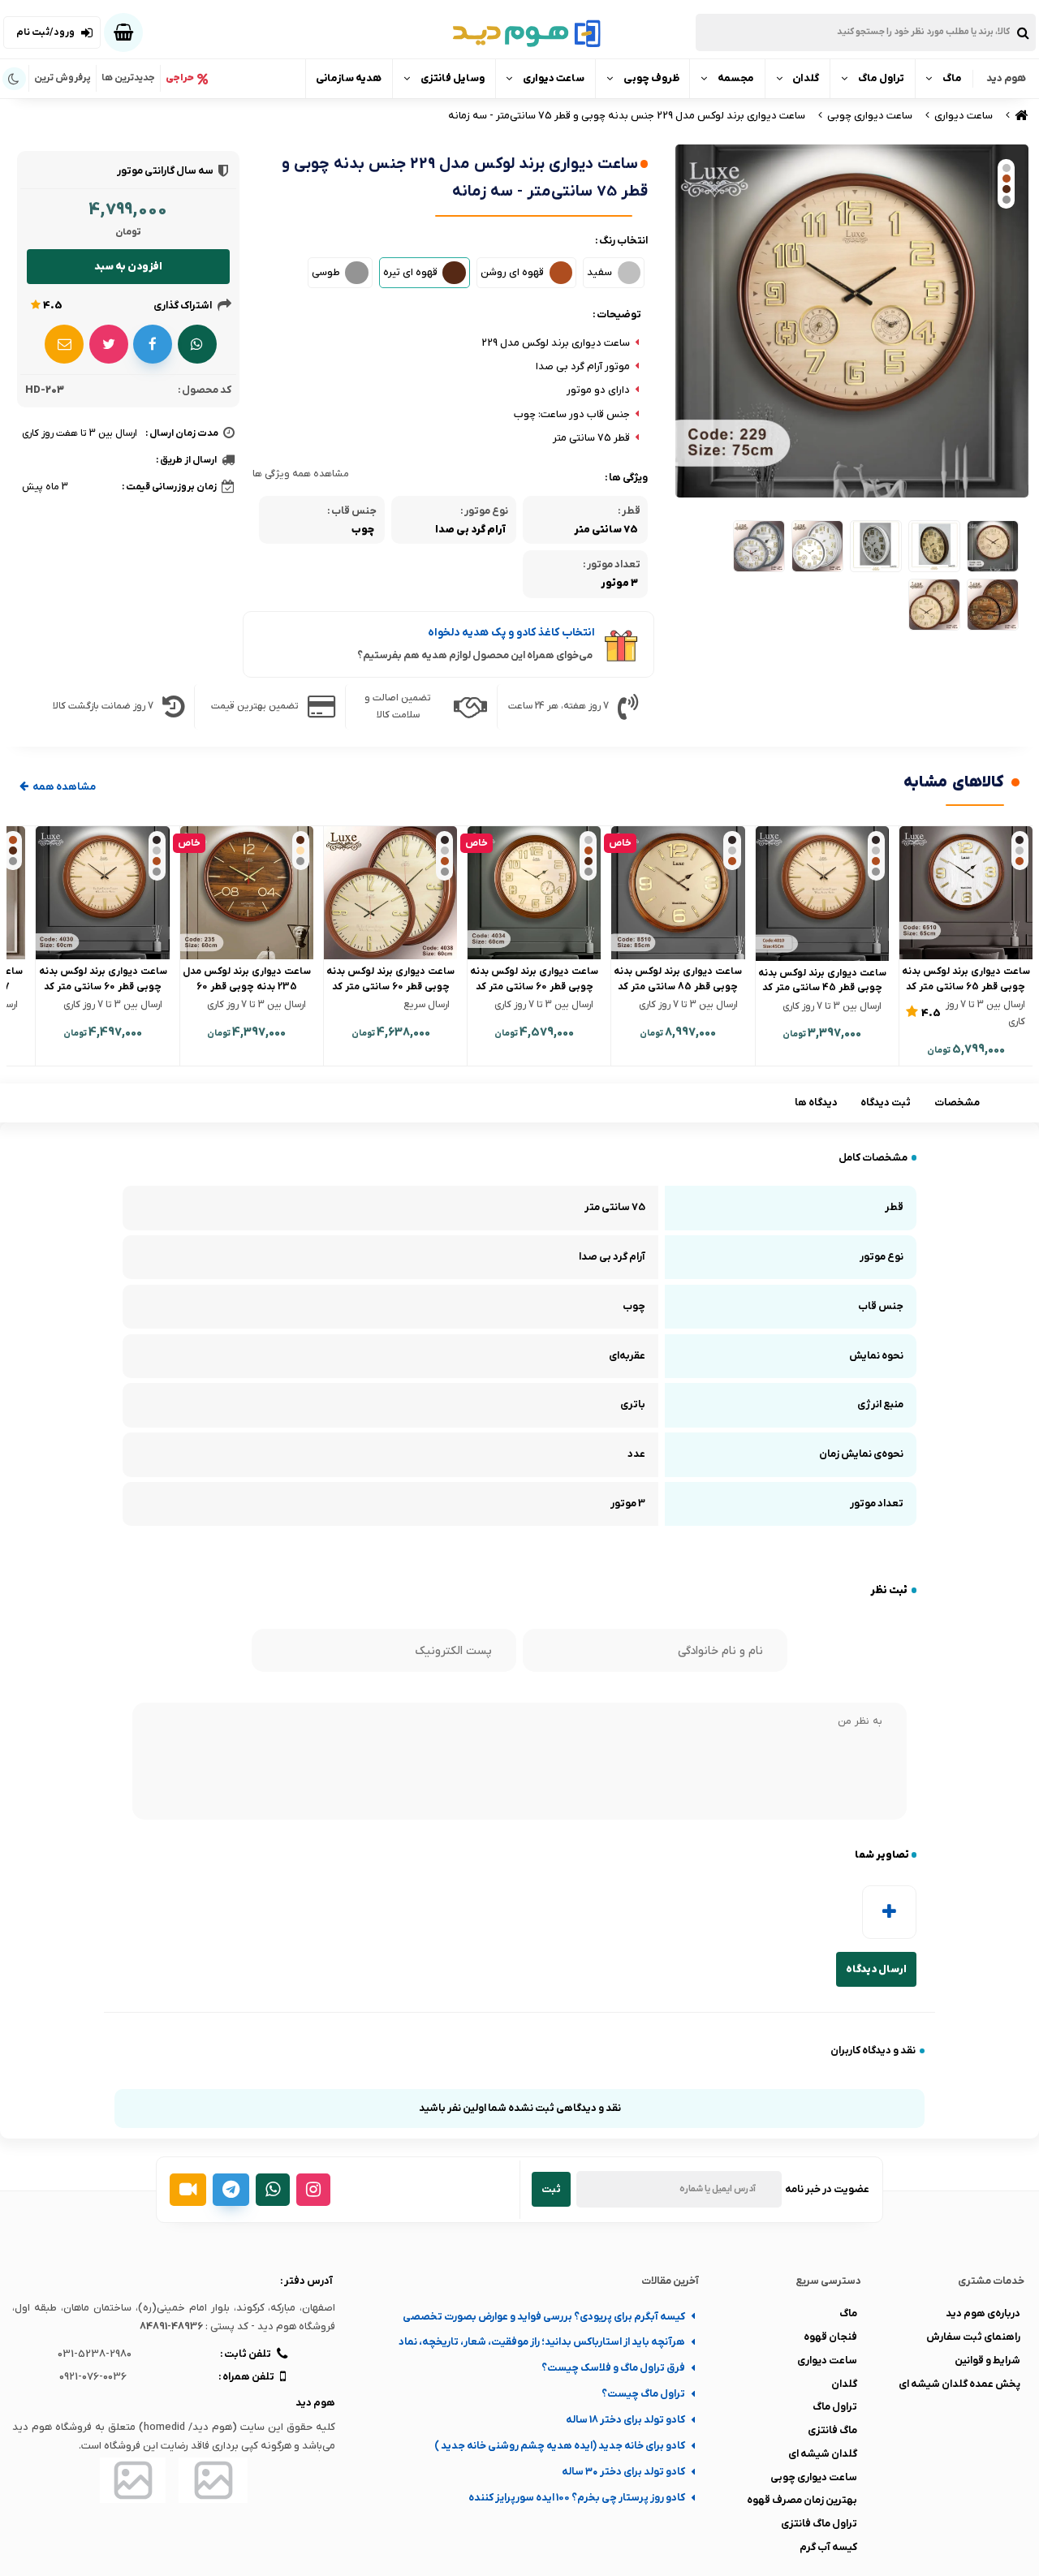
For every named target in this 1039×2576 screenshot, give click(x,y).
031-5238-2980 (95, 2354)
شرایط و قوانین (987, 2361)
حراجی (180, 78)
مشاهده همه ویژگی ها (301, 474)
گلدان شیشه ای (823, 2454)
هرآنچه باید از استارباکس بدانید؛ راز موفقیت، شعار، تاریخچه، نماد (542, 2342)
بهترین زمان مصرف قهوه (802, 2500)
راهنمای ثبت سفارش (973, 2337)
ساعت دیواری (554, 78)
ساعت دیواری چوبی (814, 2477)
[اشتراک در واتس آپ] (197, 344)
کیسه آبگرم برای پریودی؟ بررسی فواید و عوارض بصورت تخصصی (544, 2317)
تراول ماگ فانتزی (819, 2524)
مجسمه (736, 78)
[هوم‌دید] (520, 32)
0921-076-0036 (93, 2377)
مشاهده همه (63, 787)
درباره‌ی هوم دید (983, 2313)
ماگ (952, 78)
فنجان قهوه (830, 2337)
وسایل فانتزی (453, 78)
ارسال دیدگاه (876, 1969)
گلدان (806, 78)
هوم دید (1006, 78)
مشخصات (957, 1103)
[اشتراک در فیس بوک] (153, 344)
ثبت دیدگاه (886, 1103)
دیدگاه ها (816, 1103)
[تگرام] (231, 2190)
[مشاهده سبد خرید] (123, 32)
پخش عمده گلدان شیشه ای (959, 2384)
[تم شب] (14, 79)
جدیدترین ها (128, 78)
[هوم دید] (1020, 116)
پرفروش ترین (63, 78)
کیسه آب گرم (828, 2547)
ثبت (551, 2189)
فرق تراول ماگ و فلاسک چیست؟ (613, 2368)
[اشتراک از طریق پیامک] (64, 344)
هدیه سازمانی (349, 78)
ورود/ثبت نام (45, 32)
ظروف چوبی (651, 78)
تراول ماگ (881, 78)
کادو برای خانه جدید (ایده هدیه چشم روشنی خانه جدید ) (560, 2446)
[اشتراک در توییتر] (109, 344)
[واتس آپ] (273, 2190)
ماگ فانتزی (832, 2430)
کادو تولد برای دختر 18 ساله (625, 2420)
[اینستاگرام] (313, 2190)
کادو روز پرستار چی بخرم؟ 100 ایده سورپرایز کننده (577, 2498)
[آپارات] (188, 2190)
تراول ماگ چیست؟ (643, 2394)
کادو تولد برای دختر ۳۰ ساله (623, 2472)
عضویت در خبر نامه (827, 2189)
